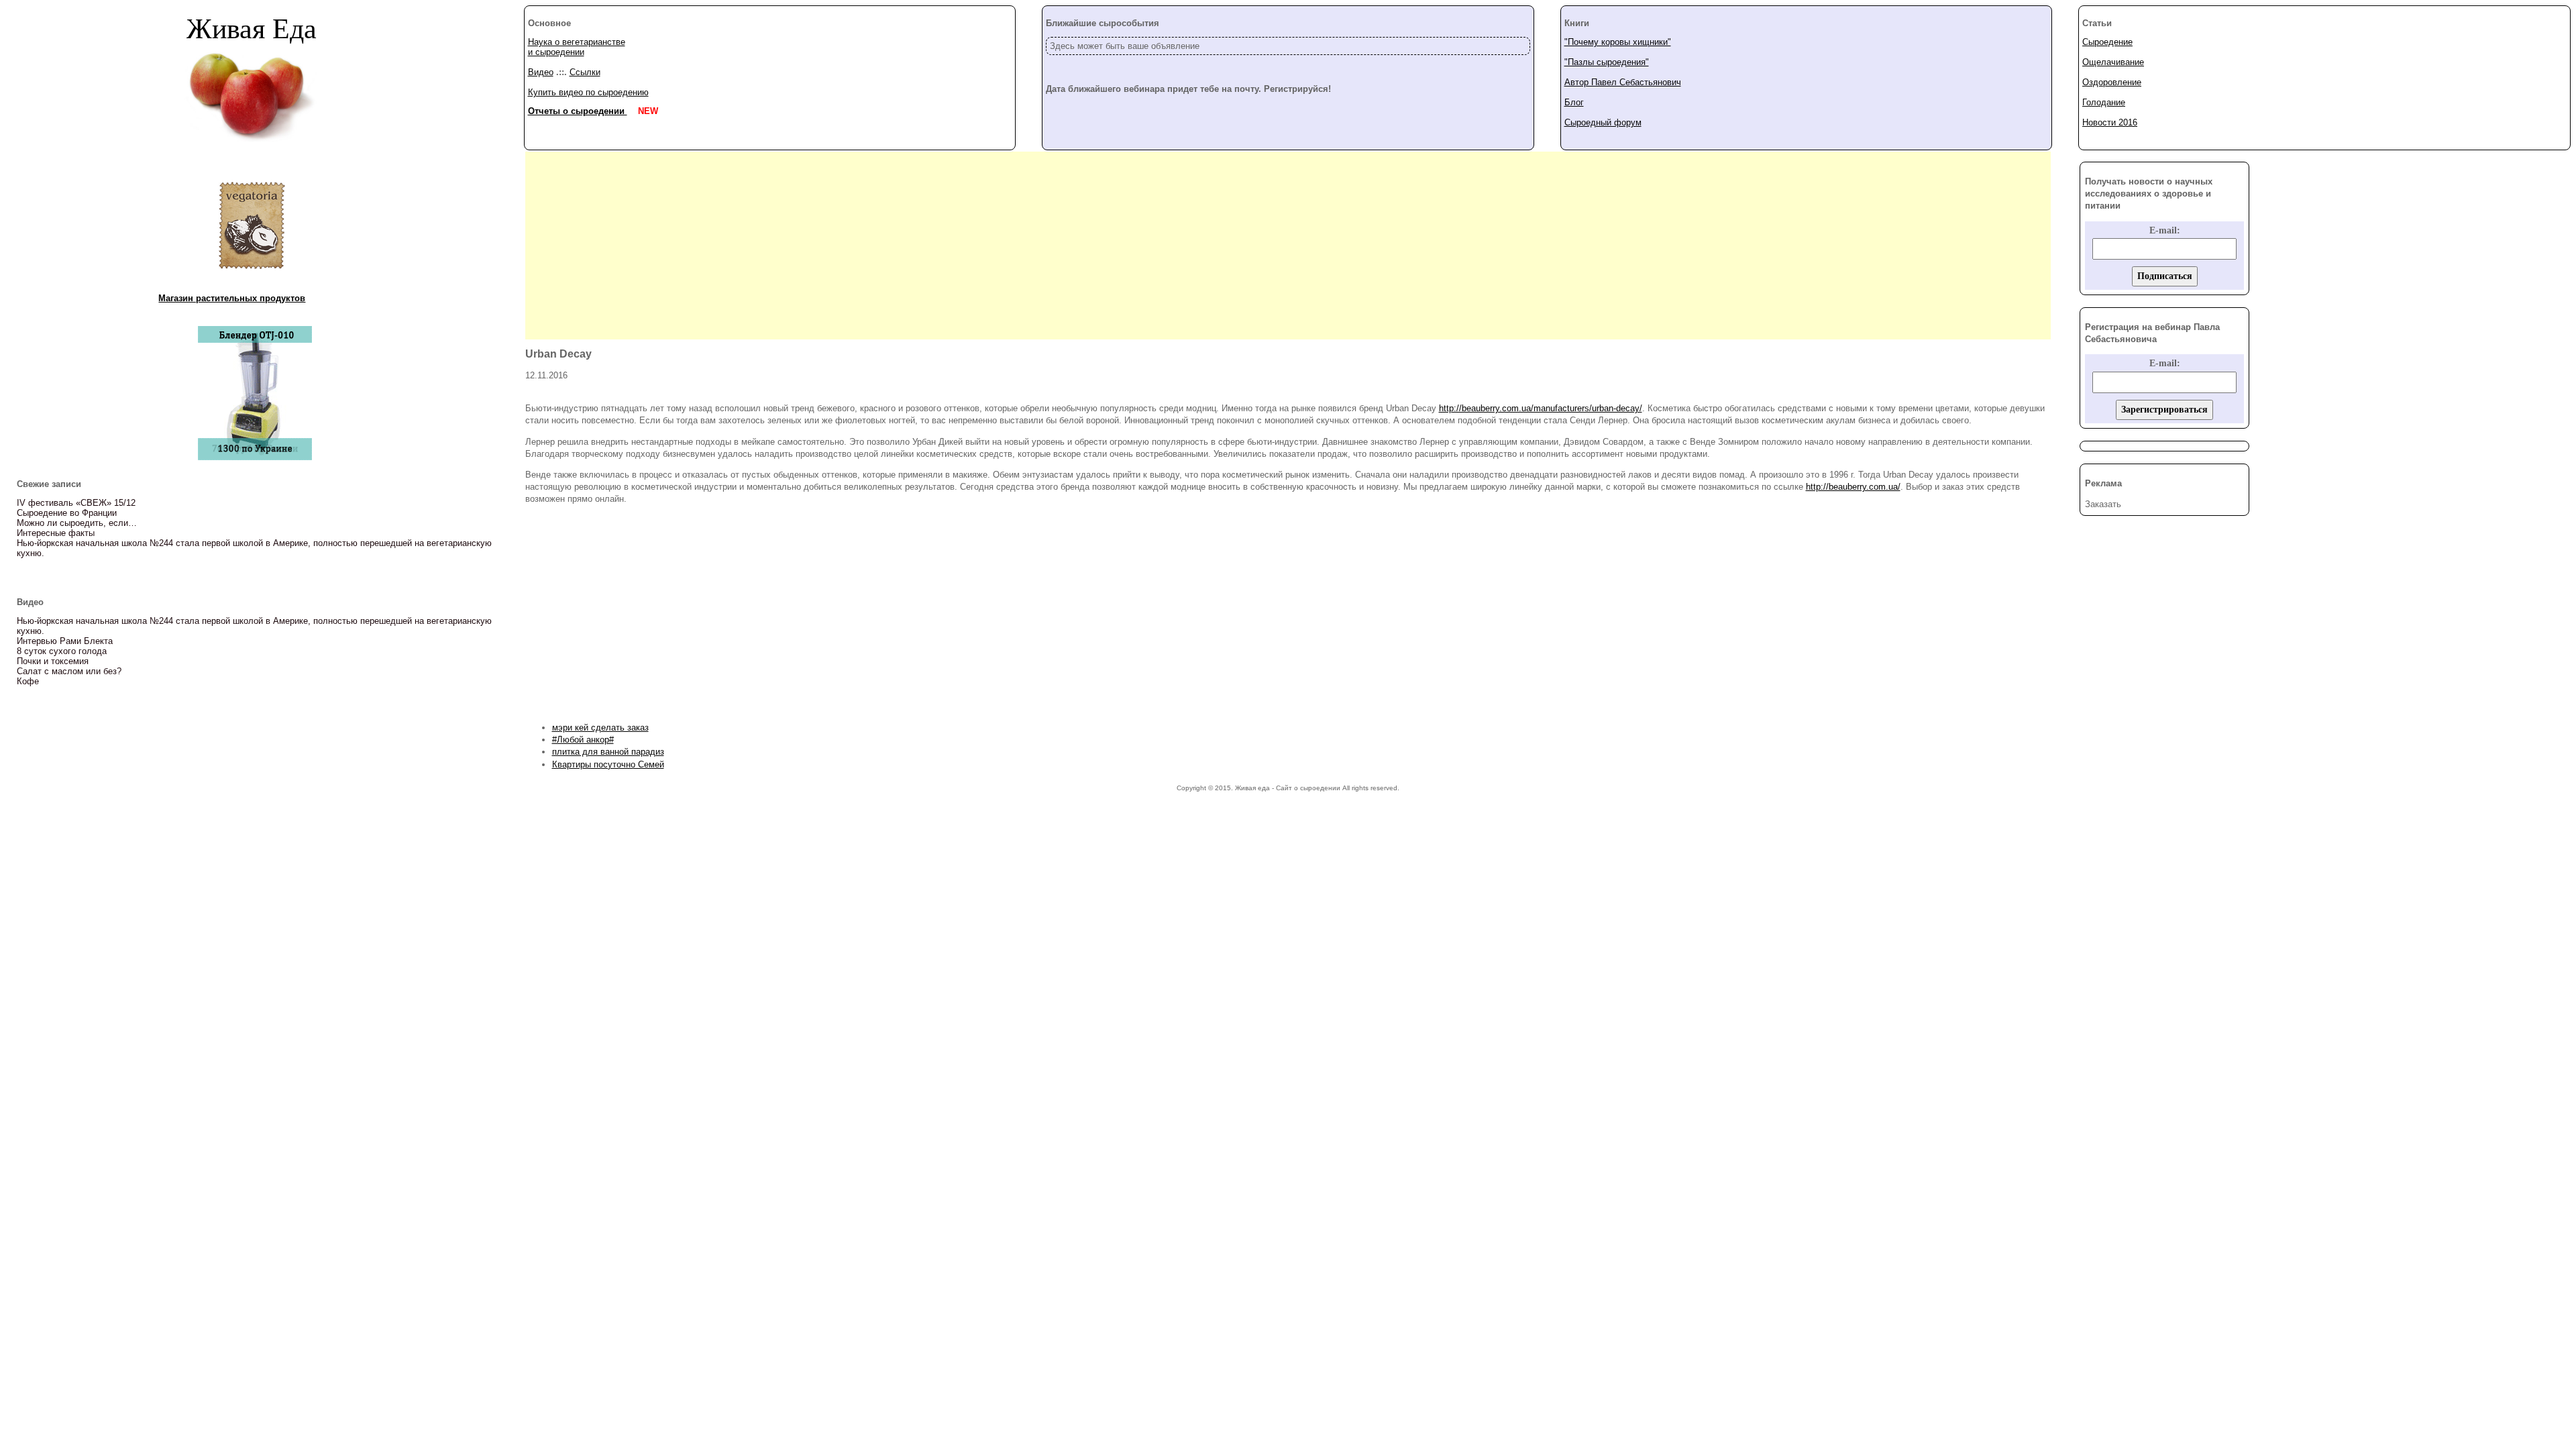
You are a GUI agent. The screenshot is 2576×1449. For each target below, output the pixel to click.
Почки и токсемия (53, 661)
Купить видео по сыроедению (588, 92)
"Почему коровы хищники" (1618, 42)
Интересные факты (56, 533)
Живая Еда (252, 28)
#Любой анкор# (583, 740)
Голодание (2104, 102)
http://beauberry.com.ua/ (1853, 487)
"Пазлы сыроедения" (1607, 62)
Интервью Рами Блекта (65, 641)
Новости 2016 (2110, 122)
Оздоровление (2112, 82)
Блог (1574, 102)
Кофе (28, 681)
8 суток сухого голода (62, 651)
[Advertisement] (1288, 246)
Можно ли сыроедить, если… (77, 523)
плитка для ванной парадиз (608, 752)
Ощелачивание (2113, 62)
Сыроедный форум (1603, 122)
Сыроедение (2107, 42)
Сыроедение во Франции (67, 513)
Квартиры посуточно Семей (608, 764)
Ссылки (585, 72)
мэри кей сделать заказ (600, 728)
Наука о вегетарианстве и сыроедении (577, 47)
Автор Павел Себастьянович (1623, 82)
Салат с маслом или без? (69, 671)
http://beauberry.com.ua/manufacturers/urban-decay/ (1541, 408)
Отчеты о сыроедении (578, 111)
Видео (541, 72)
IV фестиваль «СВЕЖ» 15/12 (76, 503)
